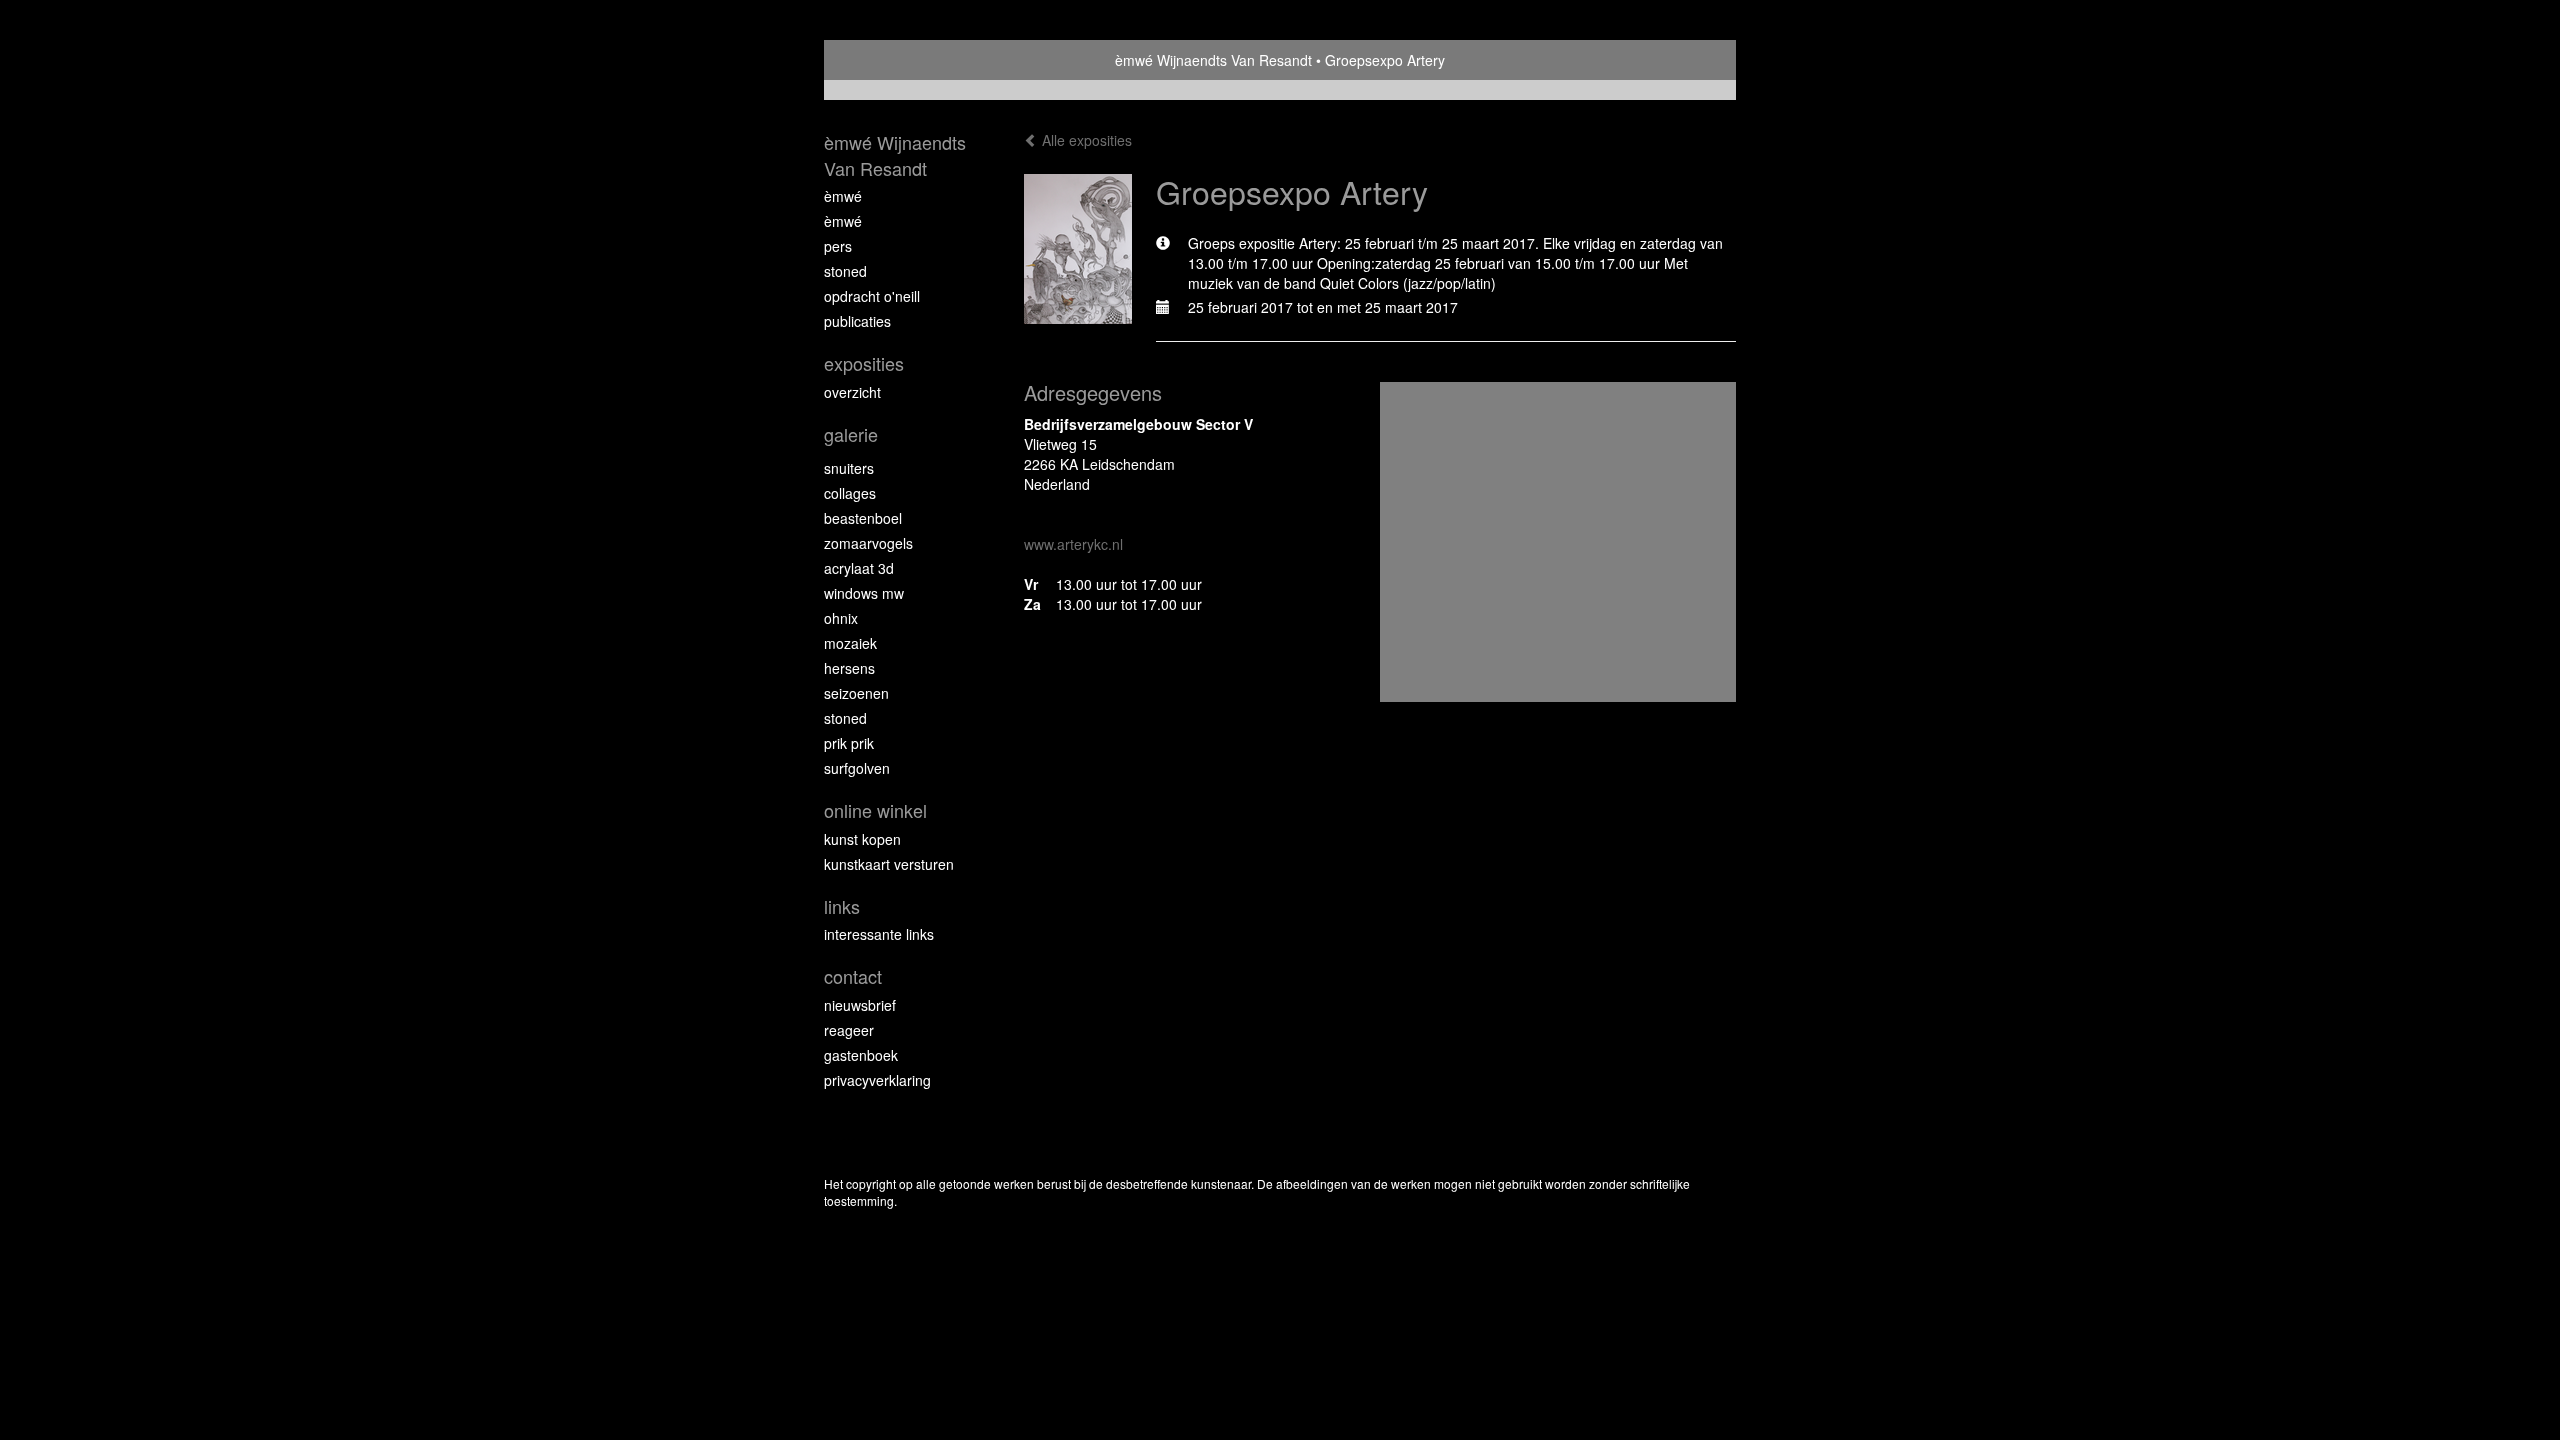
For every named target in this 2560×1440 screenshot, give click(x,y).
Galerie (851, 434)
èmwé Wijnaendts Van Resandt (1213, 60)
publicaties (857, 321)
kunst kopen (862, 839)
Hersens (849, 668)
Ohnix (841, 618)
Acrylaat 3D (859, 568)
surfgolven (857, 768)
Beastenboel (863, 518)
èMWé (843, 196)
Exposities (864, 363)
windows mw (864, 593)
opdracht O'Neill (872, 296)
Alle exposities (1085, 140)
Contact (853, 976)
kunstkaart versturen (889, 864)
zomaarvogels (868, 543)
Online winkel (875, 810)
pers (838, 246)
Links (842, 906)
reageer (849, 1030)
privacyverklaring (877, 1080)
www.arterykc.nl (1073, 544)
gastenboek (861, 1055)
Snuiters (849, 468)
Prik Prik (849, 743)
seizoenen (856, 693)
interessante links (879, 934)
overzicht (852, 392)
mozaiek (850, 643)
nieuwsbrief (860, 1005)
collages (850, 493)
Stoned (845, 271)
